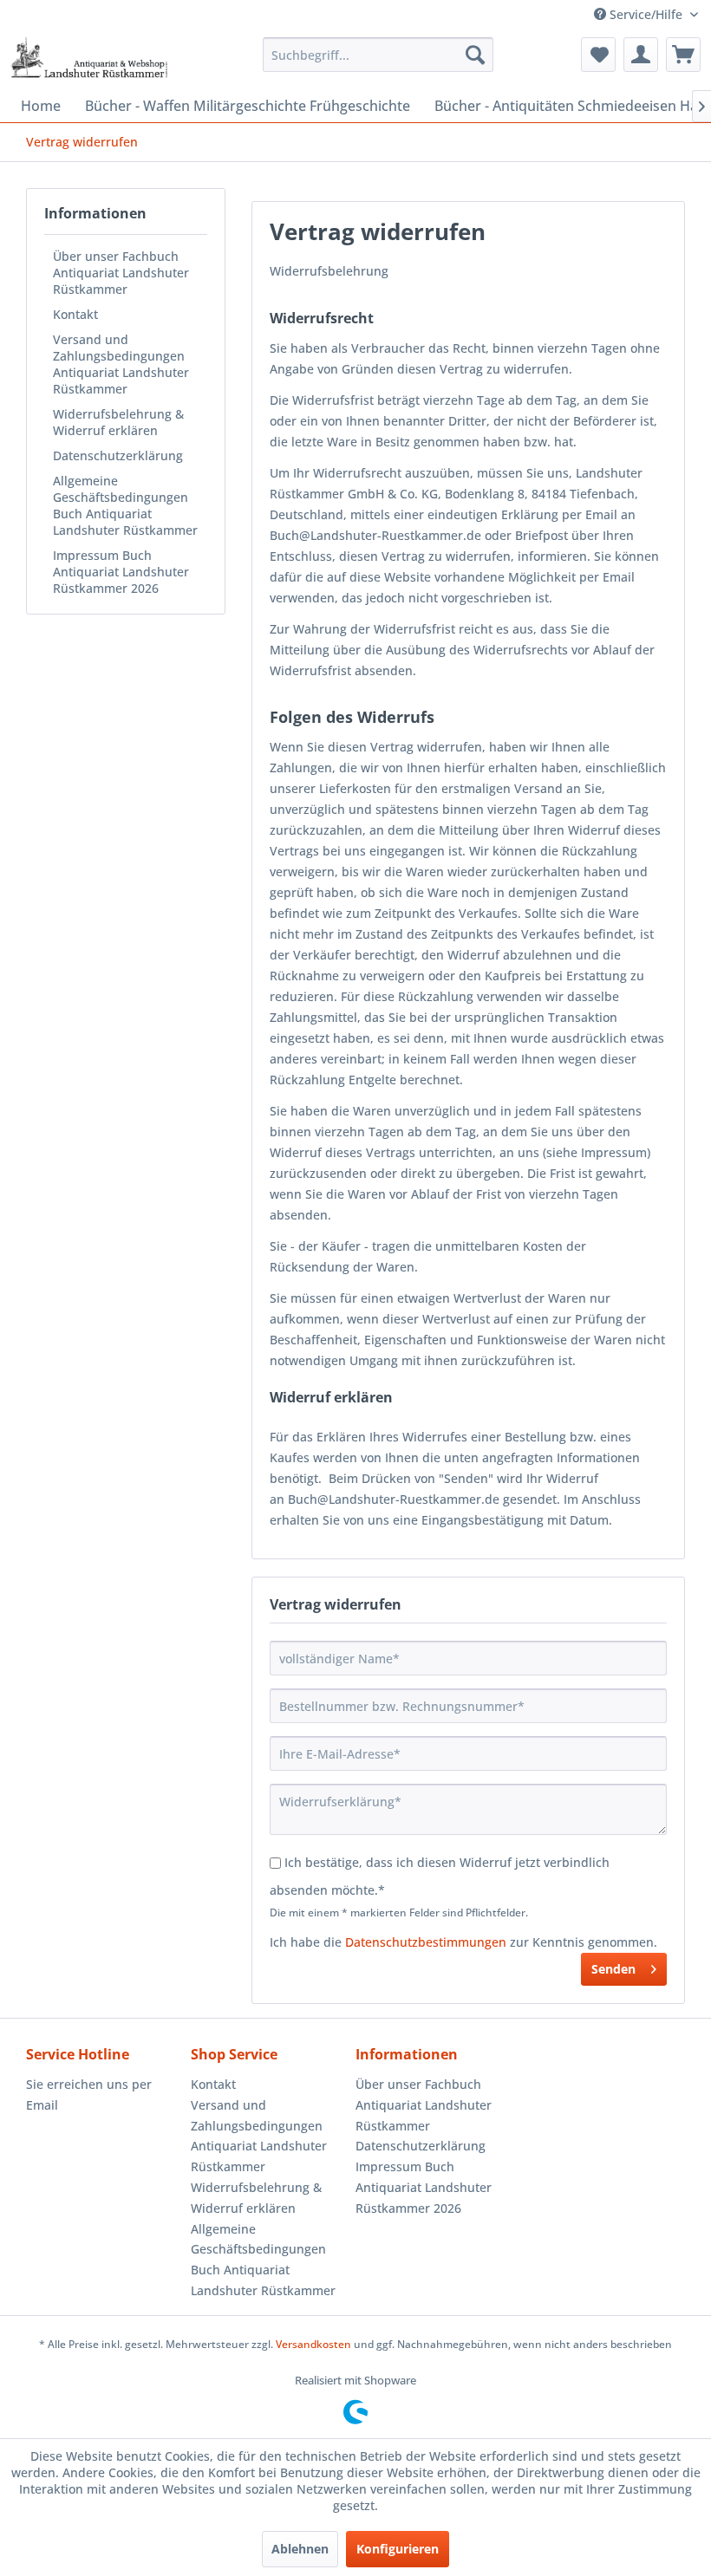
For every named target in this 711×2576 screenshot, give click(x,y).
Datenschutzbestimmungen (426, 1942)
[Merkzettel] (598, 55)
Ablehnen (300, 2549)
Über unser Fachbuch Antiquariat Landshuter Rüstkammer (121, 273)
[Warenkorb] (683, 55)
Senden (613, 1969)
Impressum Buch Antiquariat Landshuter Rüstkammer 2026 (121, 572)
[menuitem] (378, 55)
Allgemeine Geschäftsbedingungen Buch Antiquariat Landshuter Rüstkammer (125, 505)
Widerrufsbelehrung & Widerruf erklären (118, 422)
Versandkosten (313, 2344)
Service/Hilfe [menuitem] (646, 14)
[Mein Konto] (641, 55)
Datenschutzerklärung (118, 455)
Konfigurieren (398, 2549)
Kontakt (75, 314)
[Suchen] (475, 55)
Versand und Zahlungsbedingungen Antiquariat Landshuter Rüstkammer (121, 364)
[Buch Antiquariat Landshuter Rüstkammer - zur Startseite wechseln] (89, 59)
